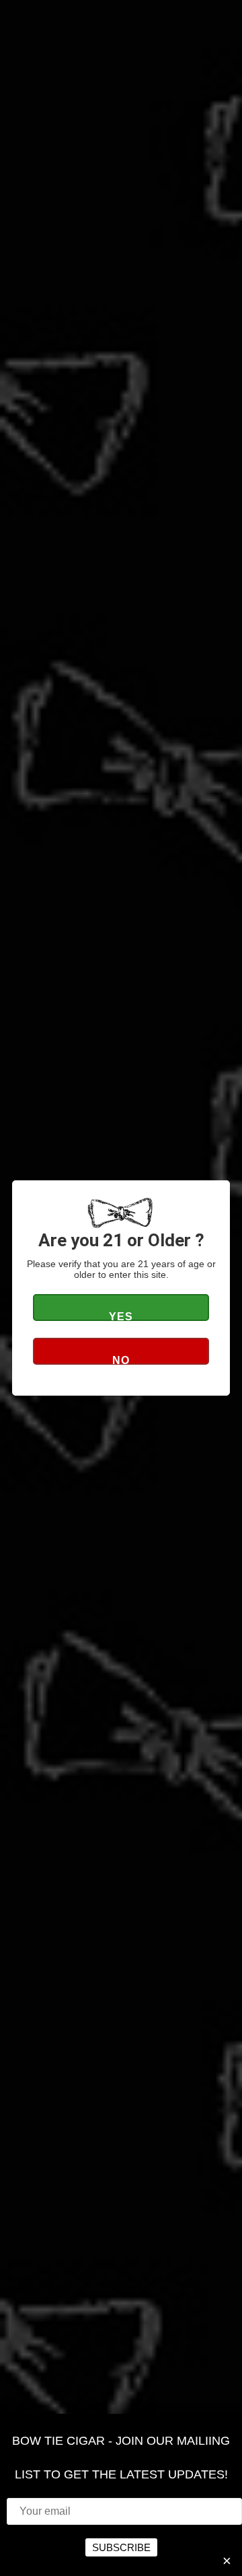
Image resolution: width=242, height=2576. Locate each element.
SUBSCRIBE (121, 2547)
